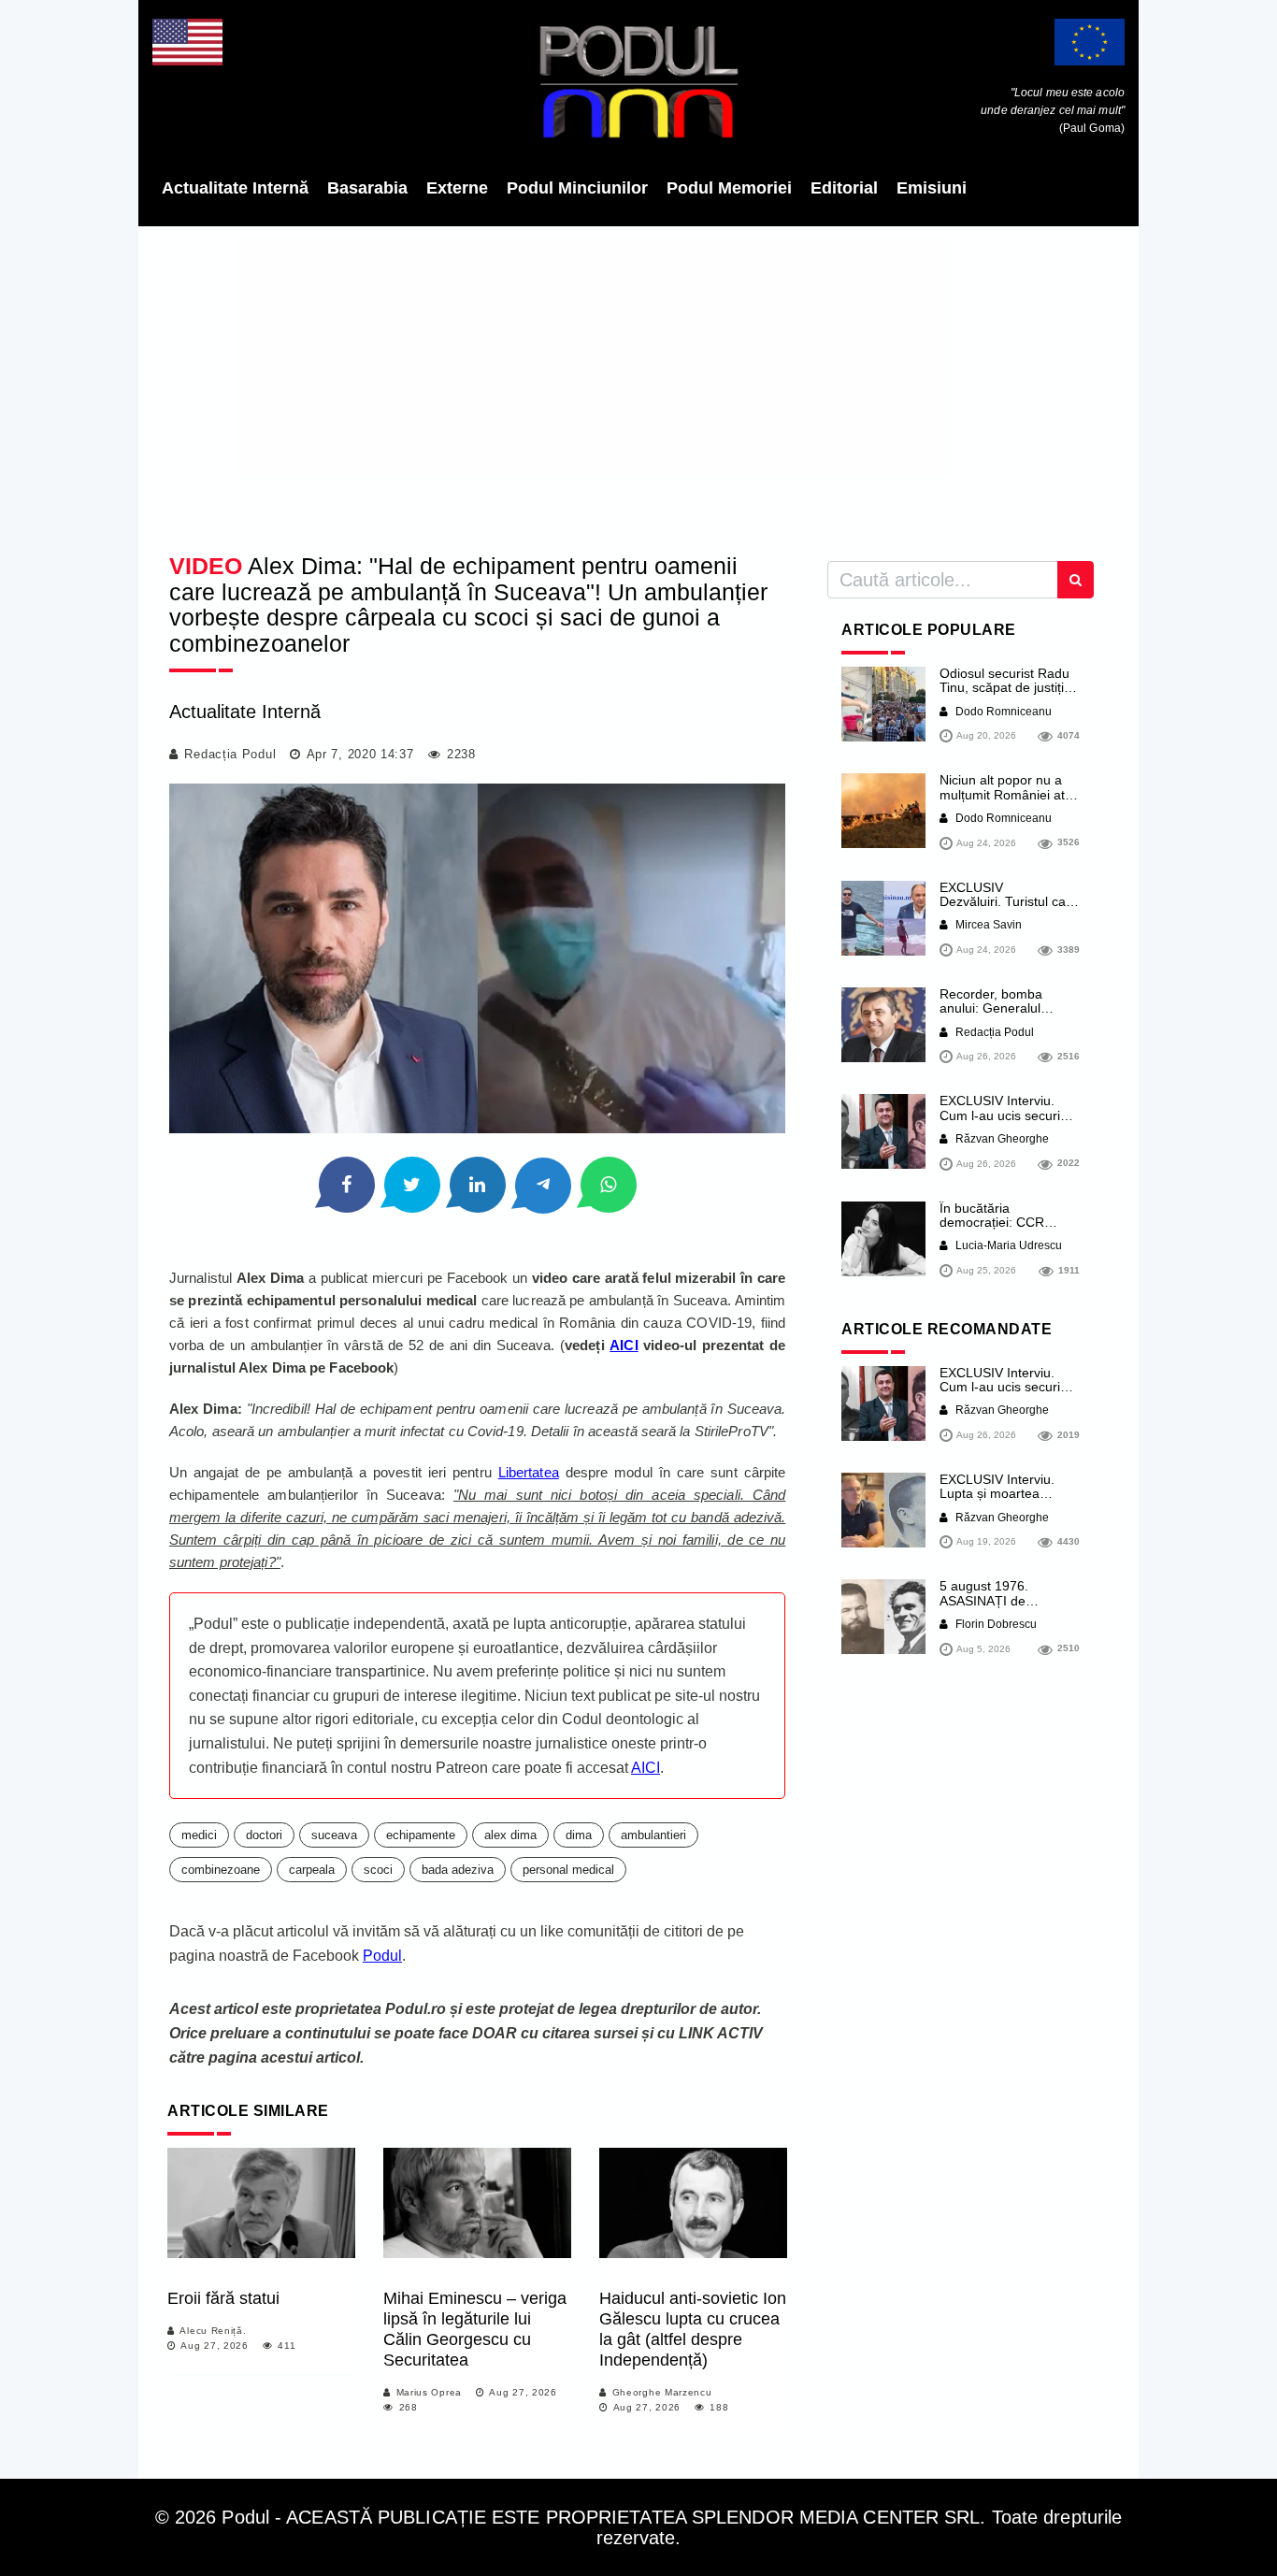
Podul (382, 1956)
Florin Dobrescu (995, 1624)
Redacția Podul (230, 754)
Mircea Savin (987, 925)
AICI (624, 1345)
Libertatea (529, 1472)
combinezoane (221, 1870)
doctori (264, 1835)
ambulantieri (653, 1835)
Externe (457, 188)
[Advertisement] (638, 383)
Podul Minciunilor (577, 188)
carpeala (312, 1870)
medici (199, 1835)
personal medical (568, 1870)
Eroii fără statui (223, 2298)
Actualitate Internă (235, 188)
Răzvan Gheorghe (1001, 1139)
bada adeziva (458, 1870)
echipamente (421, 1835)
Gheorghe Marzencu (662, 2392)
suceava (334, 1835)
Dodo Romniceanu (1002, 712)
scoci (378, 1870)
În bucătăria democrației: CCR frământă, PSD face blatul (997, 1230)
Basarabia (367, 188)
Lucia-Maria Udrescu (1007, 1245)
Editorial (844, 188)
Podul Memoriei (729, 188)
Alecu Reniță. (213, 2331)
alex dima (510, 1835)
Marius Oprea (429, 2392)
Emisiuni (932, 188)
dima (579, 1835)
